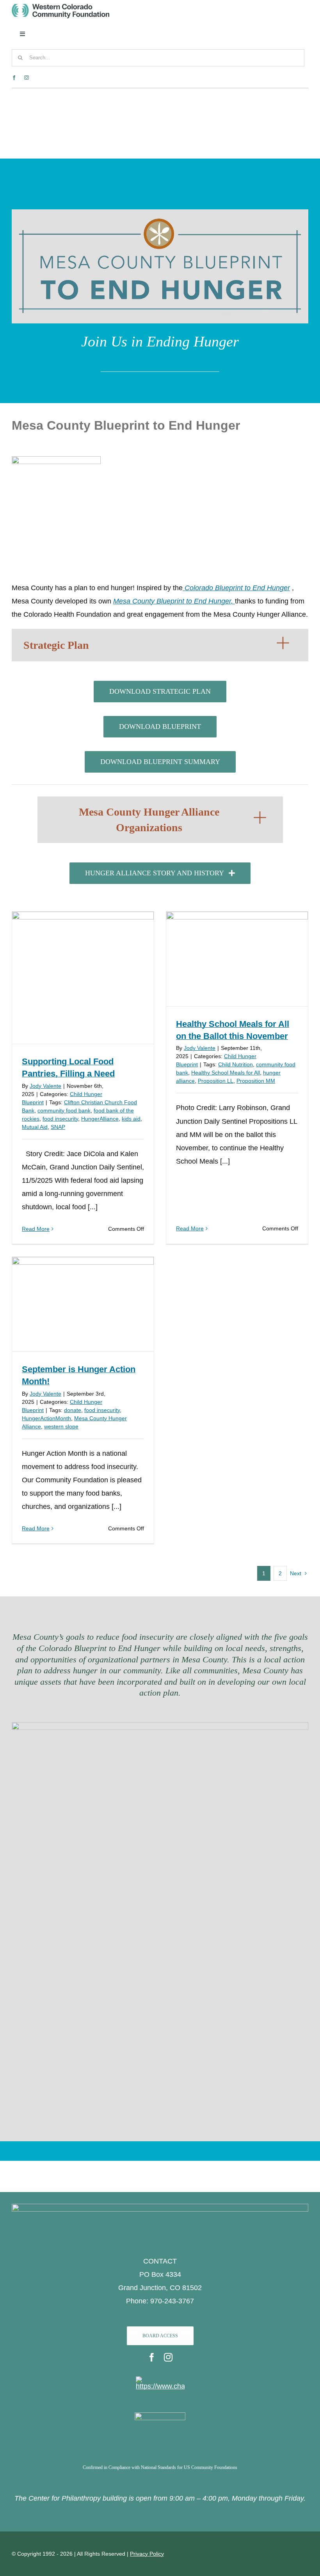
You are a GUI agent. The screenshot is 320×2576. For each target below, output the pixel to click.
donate (73, 1410)
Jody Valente (45, 1086)
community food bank (64, 1110)
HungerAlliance (100, 1119)
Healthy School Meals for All (226, 1073)
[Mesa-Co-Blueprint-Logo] (160, 216)
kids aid (131, 1119)
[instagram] (27, 78)
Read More (36, 1229)
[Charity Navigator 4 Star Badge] (160, 2380)
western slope (61, 1426)
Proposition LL (216, 1081)
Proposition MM (256, 1081)
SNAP (58, 1127)
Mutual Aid (35, 1127)
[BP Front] (56, 460)
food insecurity (60, 1119)
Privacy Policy (147, 2554)
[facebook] (14, 78)
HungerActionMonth (46, 1418)
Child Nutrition (236, 1064)
